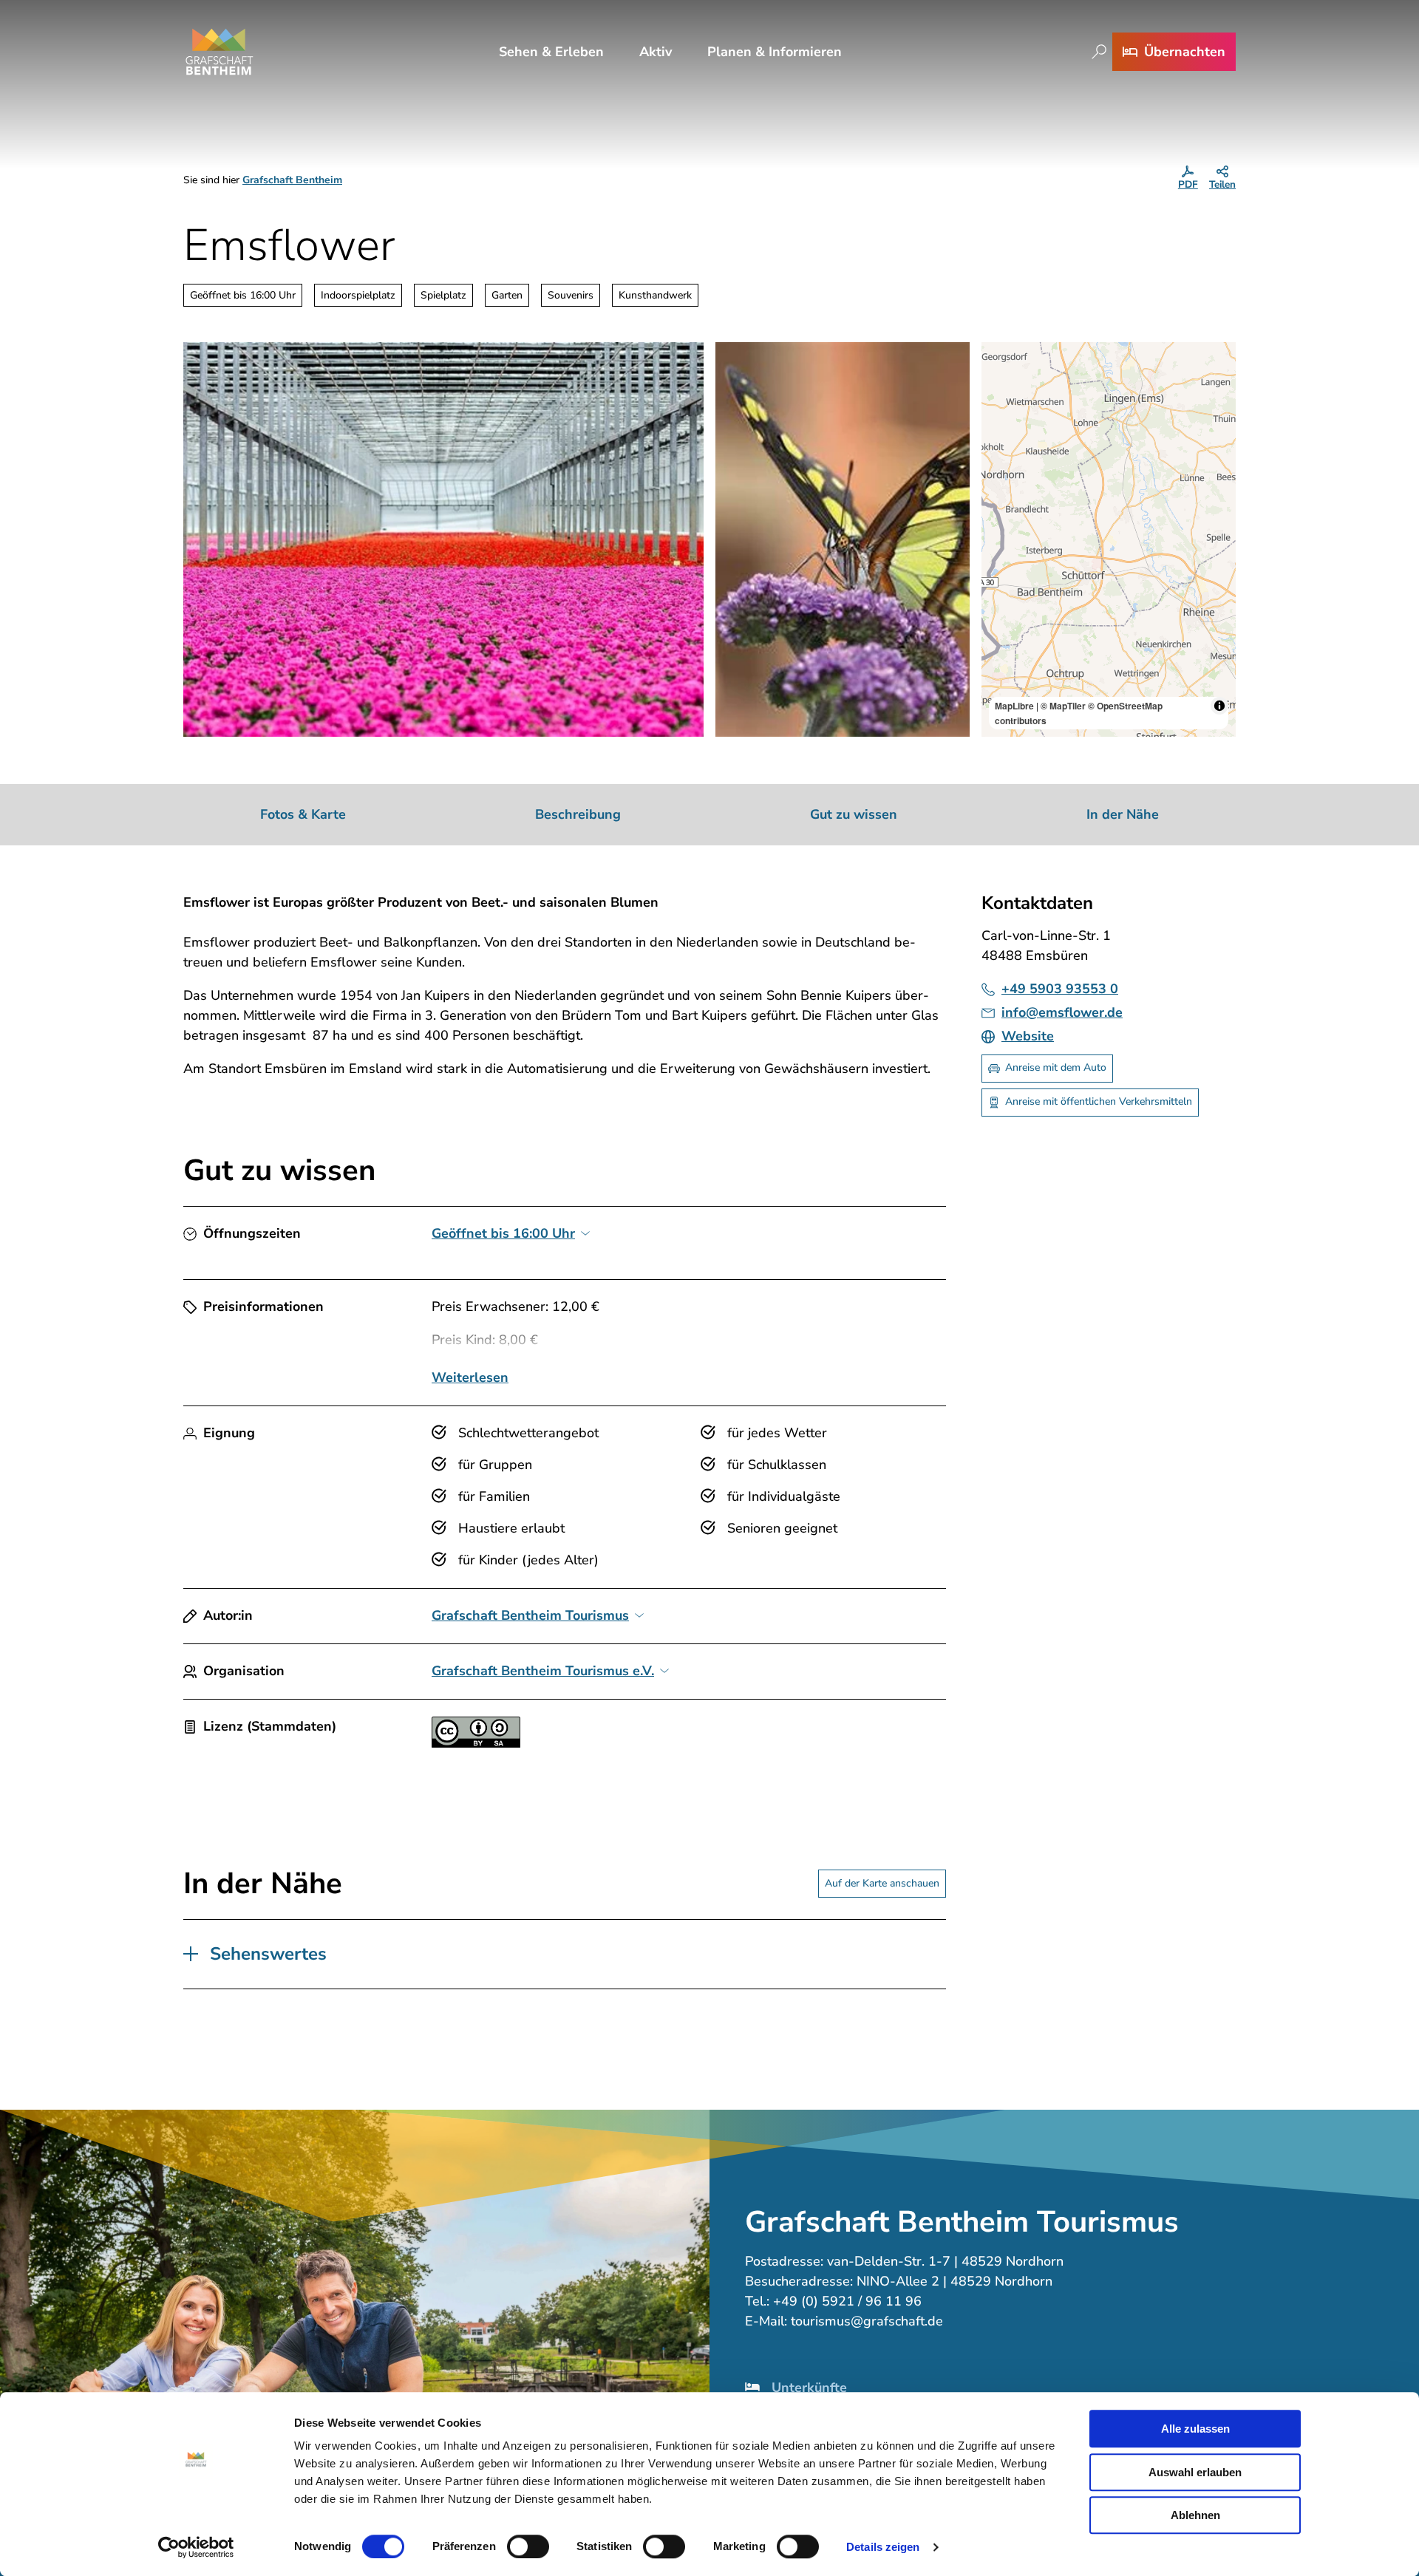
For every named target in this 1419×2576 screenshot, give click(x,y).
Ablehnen (1195, 2515)
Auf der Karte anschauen (882, 1883)
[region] (1109, 539)
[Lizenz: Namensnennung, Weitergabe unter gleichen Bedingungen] (476, 1743)
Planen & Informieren (775, 52)
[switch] (528, 2546)
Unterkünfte (809, 2388)
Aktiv (656, 52)
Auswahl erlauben (1195, 2472)
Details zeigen (883, 2547)
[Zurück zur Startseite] (220, 52)
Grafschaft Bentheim (292, 180)
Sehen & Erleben (551, 52)
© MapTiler (1063, 706)
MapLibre (1014, 706)
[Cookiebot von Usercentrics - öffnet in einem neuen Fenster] (196, 2547)
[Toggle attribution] (1219, 706)
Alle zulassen (1195, 2429)
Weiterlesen (470, 1377)
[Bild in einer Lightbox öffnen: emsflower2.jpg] (843, 539)
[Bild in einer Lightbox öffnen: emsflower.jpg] (443, 539)
